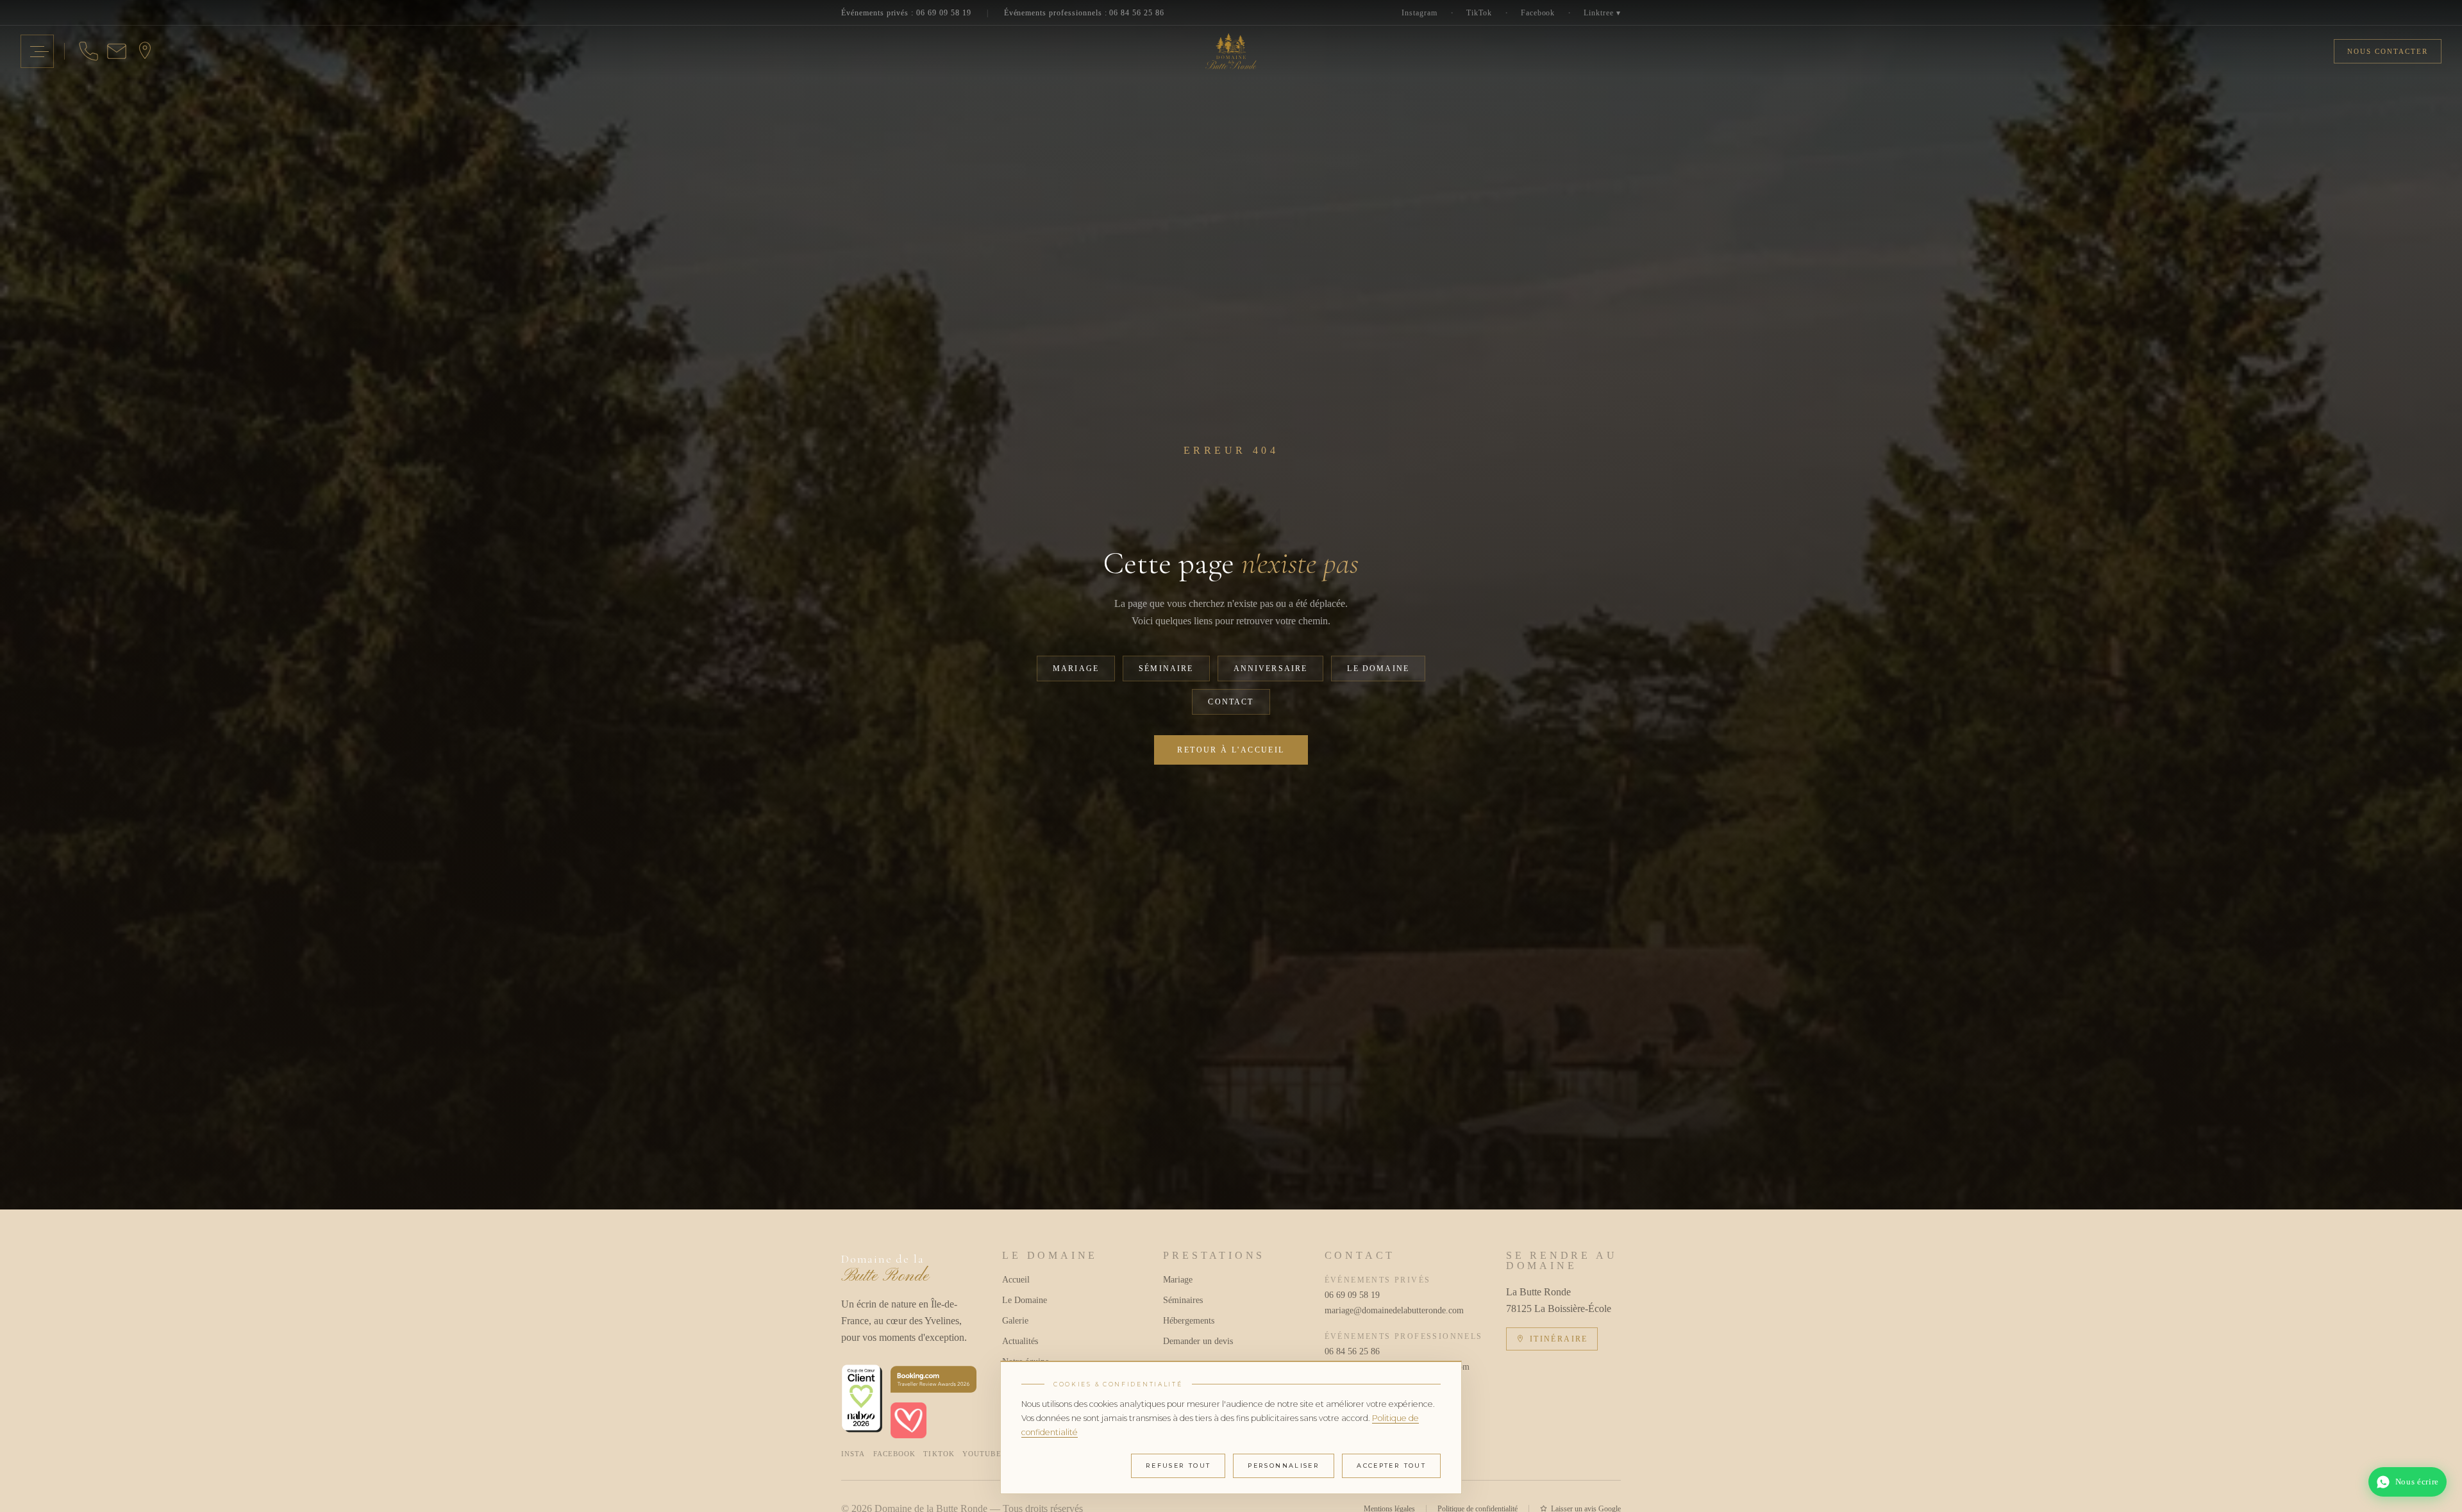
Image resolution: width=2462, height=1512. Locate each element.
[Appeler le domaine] (88, 51)
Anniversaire (1271, 669)
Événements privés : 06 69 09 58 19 (906, 13)
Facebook (1538, 13)
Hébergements (1189, 1321)
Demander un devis (1198, 1341)
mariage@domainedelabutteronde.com (1392, 1310)
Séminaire (1166, 669)
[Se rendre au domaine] (145, 51)
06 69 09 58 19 (1352, 1295)
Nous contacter (2388, 51)
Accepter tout (1391, 1466)
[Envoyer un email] (117, 51)
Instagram (1419, 13)
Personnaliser (1284, 1466)
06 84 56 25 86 (1352, 1351)
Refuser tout (1178, 1466)
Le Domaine (1378, 669)
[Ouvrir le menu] (37, 51)
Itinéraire (1559, 1339)
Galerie (1015, 1321)
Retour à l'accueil (1231, 750)
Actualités (1020, 1341)
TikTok (1479, 13)
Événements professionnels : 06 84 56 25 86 (1084, 13)
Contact (1231, 702)
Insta (853, 1454)
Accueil (1016, 1280)
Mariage (1076, 669)
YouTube (982, 1454)
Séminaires (1183, 1300)
